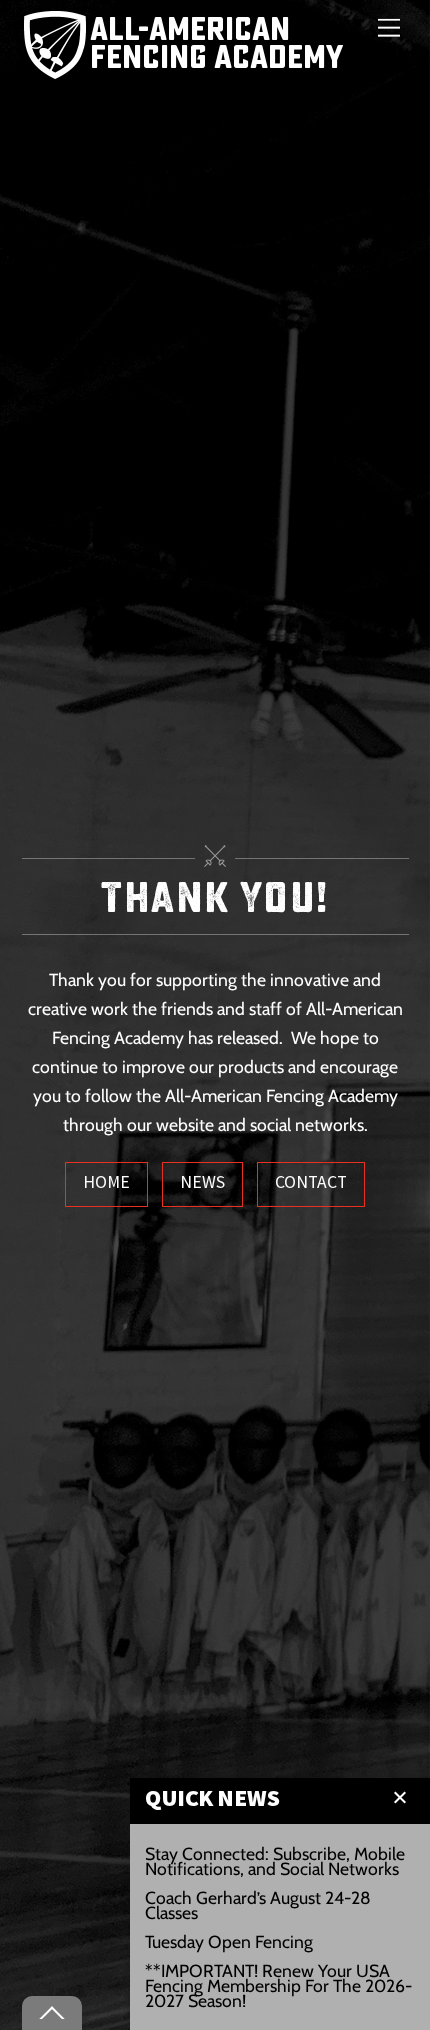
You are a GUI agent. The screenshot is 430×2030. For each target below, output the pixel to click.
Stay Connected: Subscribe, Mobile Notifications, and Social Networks (275, 1861)
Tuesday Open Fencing (229, 1941)
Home (106, 1182)
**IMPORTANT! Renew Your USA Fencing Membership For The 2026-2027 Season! (278, 1985)
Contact (311, 1182)
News (202, 1182)
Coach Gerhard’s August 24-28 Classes (258, 1905)
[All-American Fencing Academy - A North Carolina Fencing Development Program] (188, 67)
